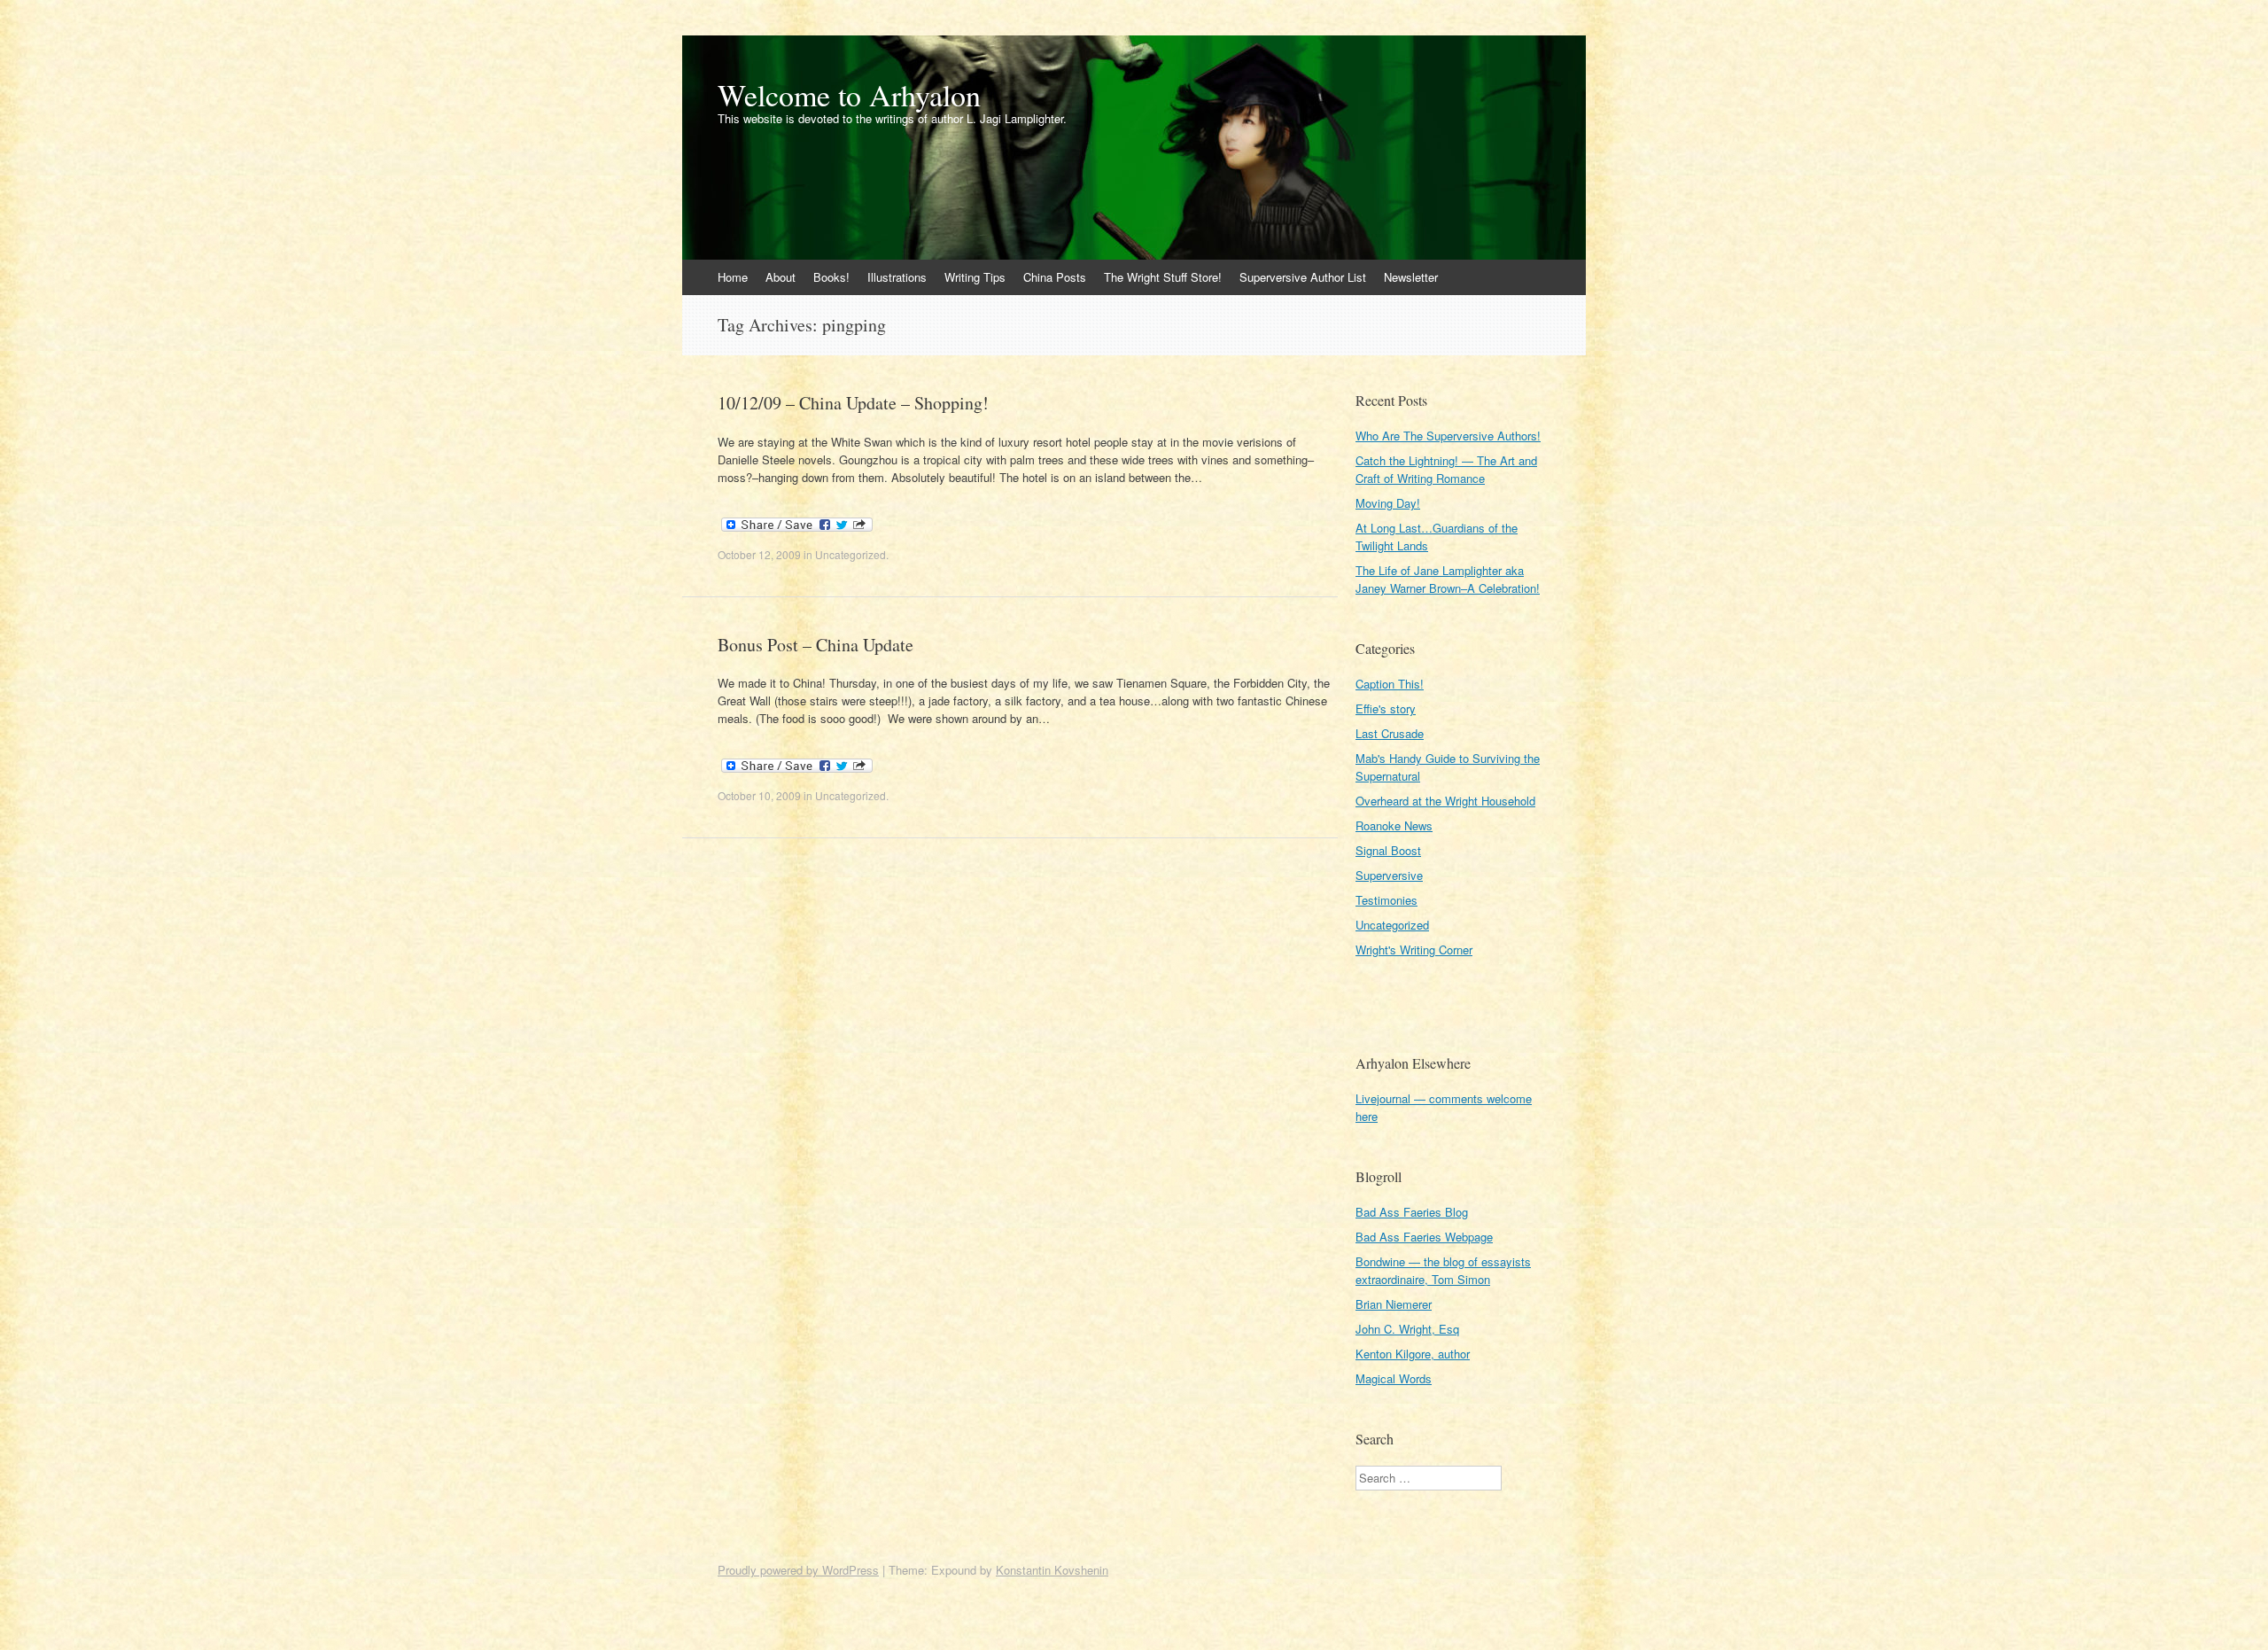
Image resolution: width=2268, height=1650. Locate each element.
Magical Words (1394, 1378)
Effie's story (1386, 708)
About (781, 277)
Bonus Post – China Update (816, 645)
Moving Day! (1388, 503)
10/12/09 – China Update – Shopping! (853, 403)
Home (733, 277)
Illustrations (897, 277)
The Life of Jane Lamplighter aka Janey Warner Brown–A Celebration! (1448, 579)
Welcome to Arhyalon (849, 95)
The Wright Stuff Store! (1163, 277)
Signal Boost (1388, 850)
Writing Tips (975, 277)
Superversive (1389, 875)
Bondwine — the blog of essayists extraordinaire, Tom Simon (1443, 1270)
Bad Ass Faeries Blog (1412, 1212)
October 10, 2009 (759, 795)
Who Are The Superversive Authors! (1448, 436)
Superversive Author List (1303, 277)
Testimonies (1386, 900)
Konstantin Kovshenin (1052, 1570)
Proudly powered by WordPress (798, 1570)
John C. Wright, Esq (1407, 1329)
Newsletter (1411, 277)
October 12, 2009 (759, 554)
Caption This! (1390, 684)
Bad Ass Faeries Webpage (1424, 1237)
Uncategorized (850, 554)
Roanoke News (1394, 825)
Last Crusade (1390, 733)
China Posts (1055, 277)
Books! (831, 277)
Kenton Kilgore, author (1413, 1354)
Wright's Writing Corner (1414, 950)
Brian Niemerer (1394, 1304)
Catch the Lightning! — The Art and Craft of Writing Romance (1446, 469)
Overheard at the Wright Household (1445, 801)
